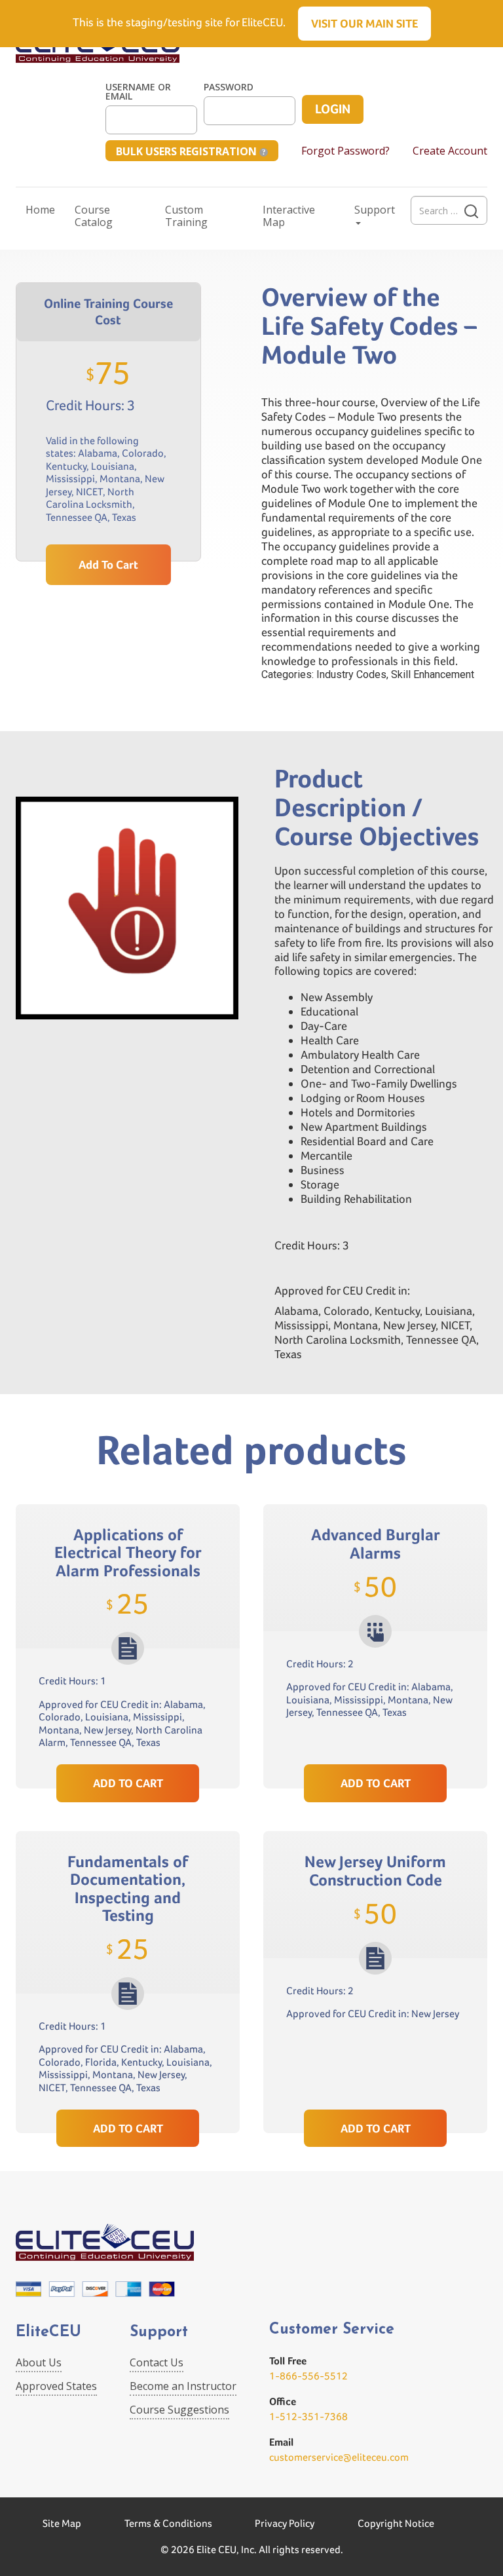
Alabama (98, 453)
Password (229, 87)
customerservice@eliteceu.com (339, 2457)
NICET (89, 492)
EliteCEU (48, 2333)
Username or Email (138, 92)
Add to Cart (108, 564)
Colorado (143, 453)
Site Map (62, 2523)
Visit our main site (364, 23)
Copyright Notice (396, 2523)
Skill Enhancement (433, 674)
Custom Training (186, 216)
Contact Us (157, 2362)
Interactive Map (289, 216)
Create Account (450, 151)
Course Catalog (94, 216)
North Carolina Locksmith (90, 498)
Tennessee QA (77, 517)
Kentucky (66, 466)
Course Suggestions (179, 2410)
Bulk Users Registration (188, 151)
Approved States (56, 2386)
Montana (120, 479)
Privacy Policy (285, 2523)
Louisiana (113, 466)
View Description (128, 1734)
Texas (124, 517)
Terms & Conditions (168, 2523)
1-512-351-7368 (308, 2416)
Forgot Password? (345, 151)
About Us (39, 2362)
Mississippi (70, 479)
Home (40, 210)
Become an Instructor (183, 2386)
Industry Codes (351, 674)
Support (375, 210)
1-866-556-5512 (308, 2376)
